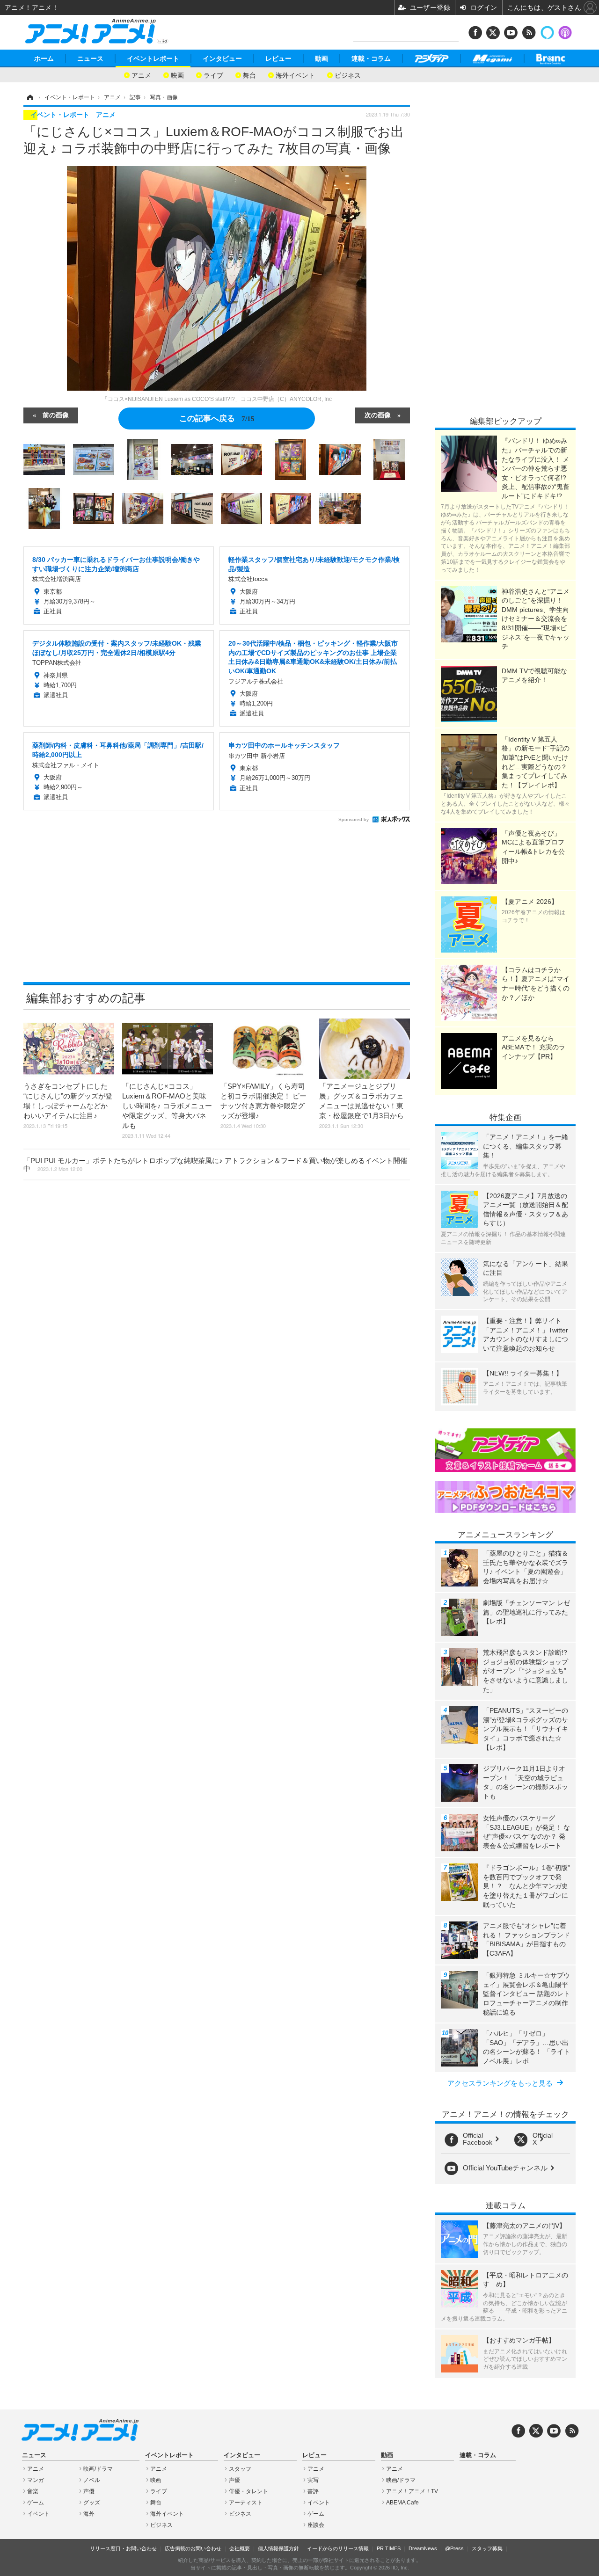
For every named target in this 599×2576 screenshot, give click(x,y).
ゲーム (36, 2503)
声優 (89, 2491)
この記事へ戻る (217, 418)
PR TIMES (389, 2548)
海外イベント (295, 75)
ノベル (92, 2480)
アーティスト (246, 2503)
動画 (321, 58)
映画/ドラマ (98, 2469)
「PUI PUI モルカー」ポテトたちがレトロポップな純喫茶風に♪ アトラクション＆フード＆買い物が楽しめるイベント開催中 (215, 1164)
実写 (313, 2480)
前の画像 (56, 415)
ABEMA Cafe (402, 2503)
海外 (89, 2514)
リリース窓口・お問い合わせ (123, 2548)
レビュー (278, 58)
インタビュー (222, 58)
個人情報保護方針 (278, 2548)
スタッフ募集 (487, 2548)
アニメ (141, 75)
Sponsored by (354, 819)
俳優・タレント (248, 2491)
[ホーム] (29, 97)
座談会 (316, 2525)
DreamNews (423, 2548)
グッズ (92, 2503)
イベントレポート (153, 58)
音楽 (33, 2491)
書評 (313, 2491)
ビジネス (348, 75)
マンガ (36, 2480)
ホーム (44, 58)
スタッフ (240, 2469)
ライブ (213, 75)
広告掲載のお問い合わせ (193, 2548)
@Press (454, 2548)
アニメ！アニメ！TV (412, 2491)
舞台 (249, 75)
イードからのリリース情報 (338, 2548)
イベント (38, 2514)
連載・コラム (371, 58)
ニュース (90, 58)
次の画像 (378, 415)
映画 (177, 75)
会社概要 (240, 2548)
